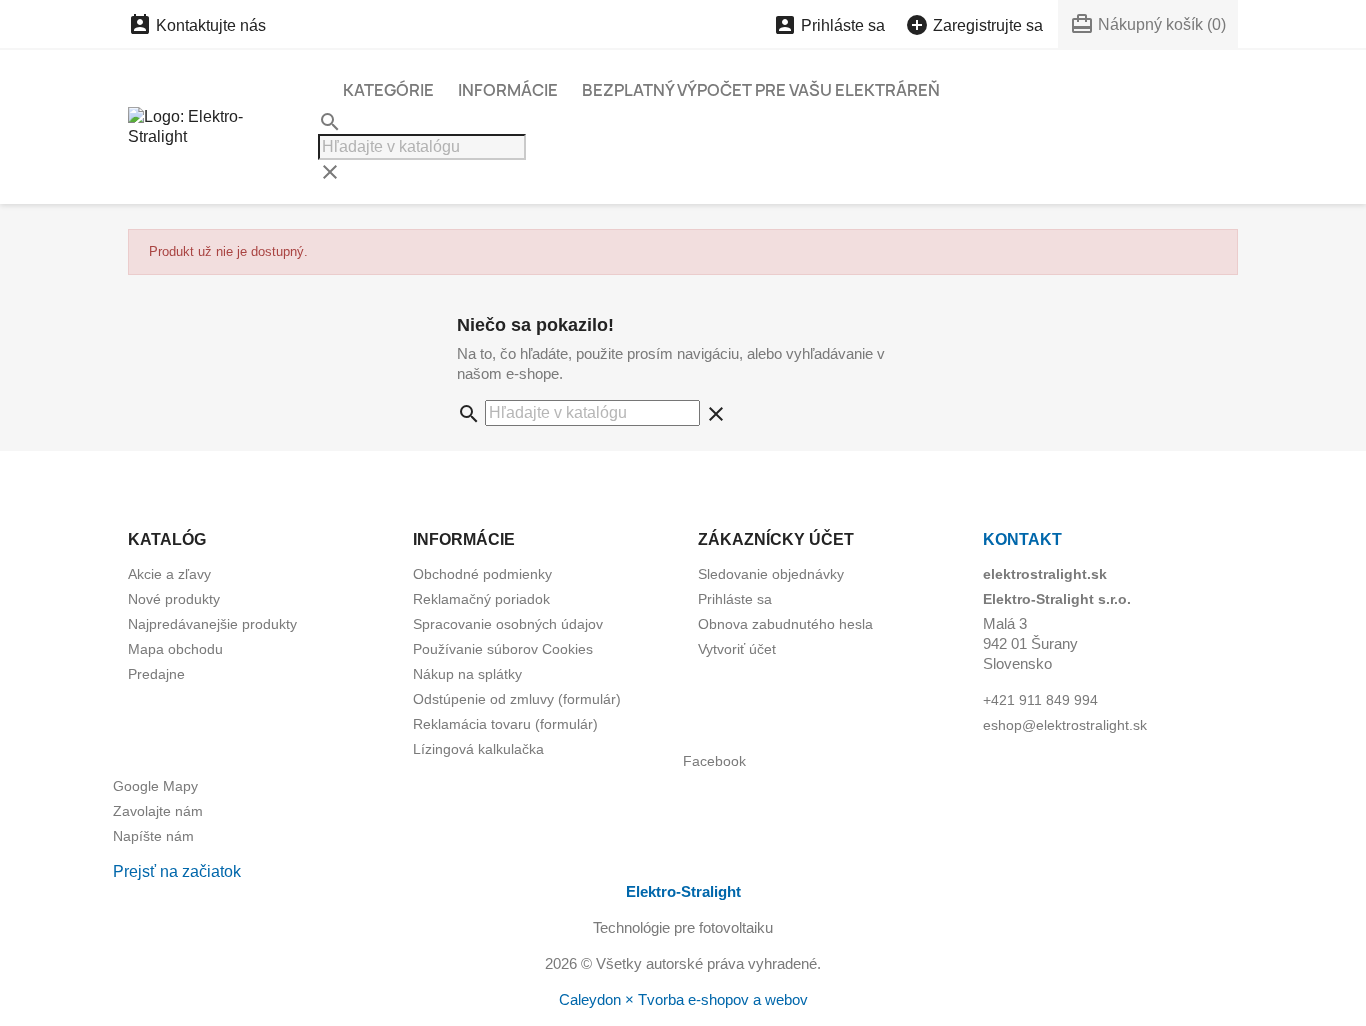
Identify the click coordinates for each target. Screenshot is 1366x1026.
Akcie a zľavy (169, 574)
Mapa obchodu (175, 649)
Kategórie (388, 90)
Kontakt (1022, 539)
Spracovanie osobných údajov (508, 624)
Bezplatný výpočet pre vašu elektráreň (761, 90)
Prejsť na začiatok (177, 871)
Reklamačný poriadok (481, 599)
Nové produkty (174, 599)
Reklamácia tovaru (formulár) (505, 724)
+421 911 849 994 (1040, 700)
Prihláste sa (735, 599)
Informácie (508, 90)
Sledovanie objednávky (771, 574)
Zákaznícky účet (776, 539)
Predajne (156, 674)
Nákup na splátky (467, 674)
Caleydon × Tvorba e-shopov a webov (683, 999)
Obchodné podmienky (482, 574)
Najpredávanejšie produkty (212, 624)
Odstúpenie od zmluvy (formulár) (517, 699)
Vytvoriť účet (737, 649)
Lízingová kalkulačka (478, 749)
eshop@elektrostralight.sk (1065, 725)
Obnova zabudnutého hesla (785, 624)
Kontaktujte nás (197, 25)
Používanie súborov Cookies (503, 649)
